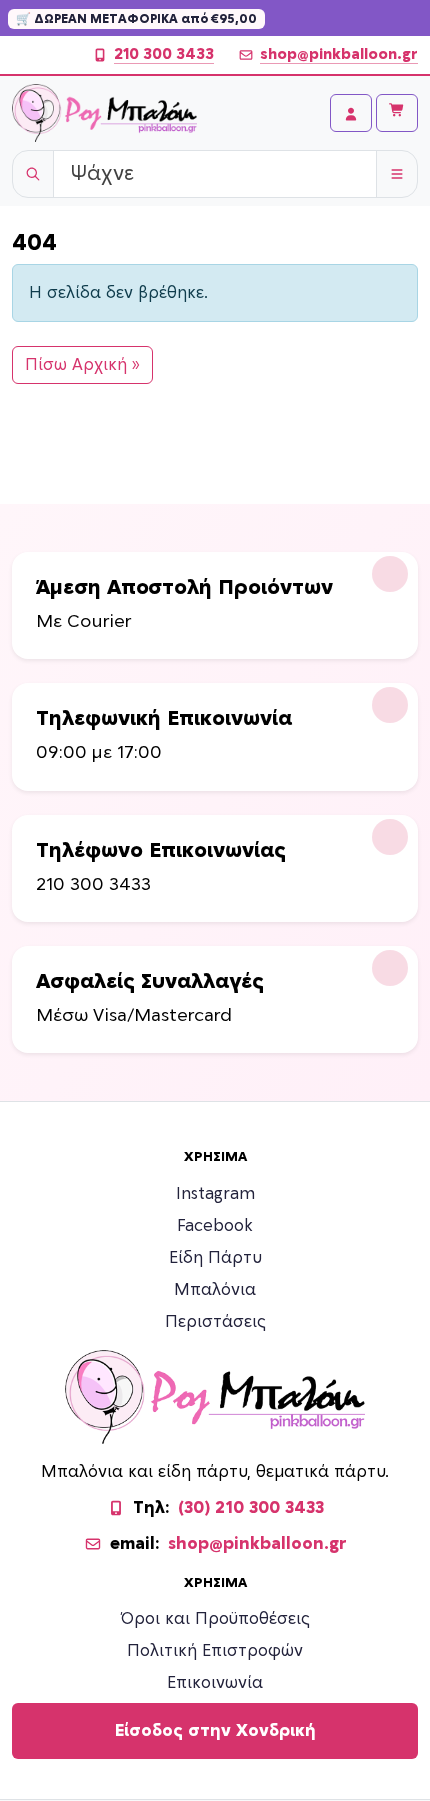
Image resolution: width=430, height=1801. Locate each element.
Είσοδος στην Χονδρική (215, 1731)
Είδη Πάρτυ (215, 1258)
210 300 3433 (164, 54)
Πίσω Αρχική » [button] (82, 365)
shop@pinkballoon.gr (339, 54)
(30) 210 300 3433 (251, 1508)
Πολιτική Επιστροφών (215, 1651)
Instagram (215, 1194)
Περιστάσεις (215, 1322)
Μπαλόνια (215, 1290)
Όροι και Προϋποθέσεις (215, 1619)
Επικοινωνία (215, 1683)
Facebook (215, 1226)
